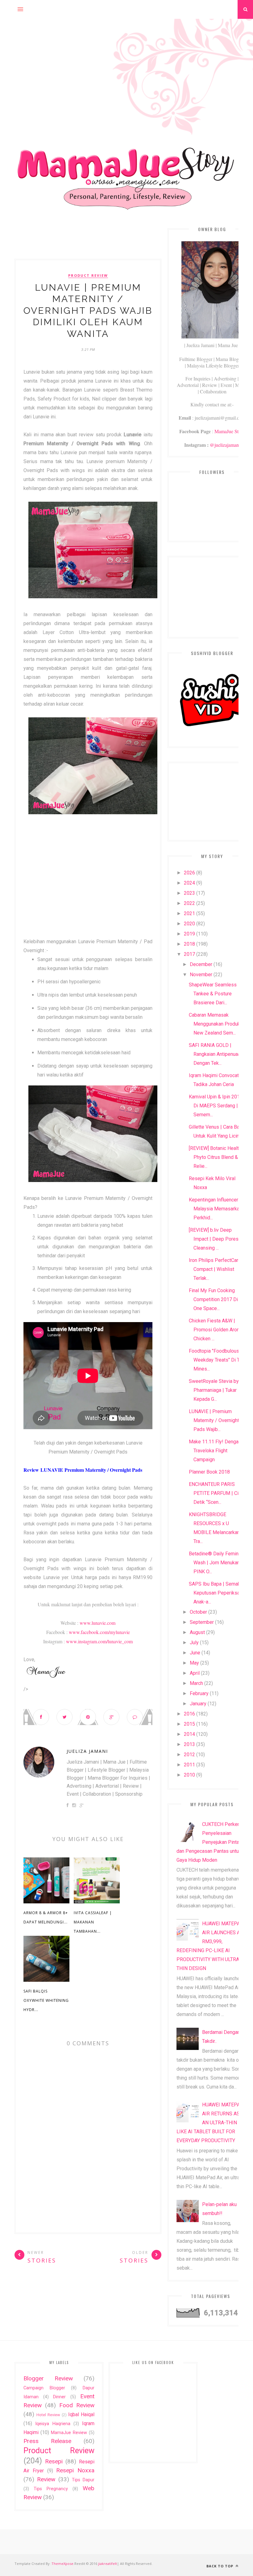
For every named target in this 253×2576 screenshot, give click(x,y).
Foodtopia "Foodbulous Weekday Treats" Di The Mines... (217, 1360)
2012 (189, 1755)
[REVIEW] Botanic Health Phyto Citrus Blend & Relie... (215, 1157)
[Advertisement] (126, 62)
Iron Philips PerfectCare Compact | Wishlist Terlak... (215, 1269)
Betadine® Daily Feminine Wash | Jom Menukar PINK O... (217, 1563)
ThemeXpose (62, 2564)
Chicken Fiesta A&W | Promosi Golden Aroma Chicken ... (216, 1330)
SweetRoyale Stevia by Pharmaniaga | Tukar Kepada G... (214, 1390)
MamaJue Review (69, 2433)
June (195, 1653)
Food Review (77, 2405)
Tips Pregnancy (51, 2489)
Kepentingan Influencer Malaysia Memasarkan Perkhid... (215, 1209)
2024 (189, 883)
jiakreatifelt (108, 2564)
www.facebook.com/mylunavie (99, 1632)
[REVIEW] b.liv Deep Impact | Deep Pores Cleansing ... (214, 1239)
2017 (189, 954)
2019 (189, 934)
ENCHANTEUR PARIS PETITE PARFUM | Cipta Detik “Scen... (217, 1493)
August (197, 1632)
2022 (189, 903)
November (201, 975)
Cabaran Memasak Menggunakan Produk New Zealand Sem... (214, 1024)
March (196, 1683)
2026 (189, 873)
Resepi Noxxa (75, 2470)
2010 (189, 1775)
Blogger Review (48, 2378)
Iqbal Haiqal (81, 2414)
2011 (189, 1765)
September (202, 1622)
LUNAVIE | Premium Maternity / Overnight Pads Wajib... (214, 1420)
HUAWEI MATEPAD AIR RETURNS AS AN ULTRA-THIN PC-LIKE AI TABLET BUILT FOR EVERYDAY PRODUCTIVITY (212, 2123)
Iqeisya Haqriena (53, 2424)
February (199, 1693)
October (198, 1612)
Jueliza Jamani (87, 1751)
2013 (189, 1744)
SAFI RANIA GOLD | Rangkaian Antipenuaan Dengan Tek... (216, 1054)
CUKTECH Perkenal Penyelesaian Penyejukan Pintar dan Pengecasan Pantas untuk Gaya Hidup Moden (210, 1842)
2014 (189, 1734)
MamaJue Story (230, 431)
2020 (189, 924)
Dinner (59, 2397)
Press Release (47, 2441)
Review (46, 2479)
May (194, 1663)
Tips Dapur (83, 2480)
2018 (189, 944)
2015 (189, 1724)
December (201, 964)
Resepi (54, 2461)
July (194, 1643)
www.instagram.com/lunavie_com (99, 1641)
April (195, 1673)
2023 (189, 893)
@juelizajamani (225, 445)
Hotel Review (48, 2415)
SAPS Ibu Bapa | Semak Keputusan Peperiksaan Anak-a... (217, 1593)
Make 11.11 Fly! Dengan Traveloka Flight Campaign (215, 1451)
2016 (189, 1714)
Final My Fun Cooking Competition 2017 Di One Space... (213, 1299)
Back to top (220, 2566)
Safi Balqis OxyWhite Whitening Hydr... (46, 2000)
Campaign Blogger (44, 2388)
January (198, 1704)
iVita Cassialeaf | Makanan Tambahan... (93, 1922)
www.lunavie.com (97, 1623)
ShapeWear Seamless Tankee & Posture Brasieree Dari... (213, 994)
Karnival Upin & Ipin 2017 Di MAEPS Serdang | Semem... (216, 1106)
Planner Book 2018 (209, 1472)
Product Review (88, 276)
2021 (189, 913)
